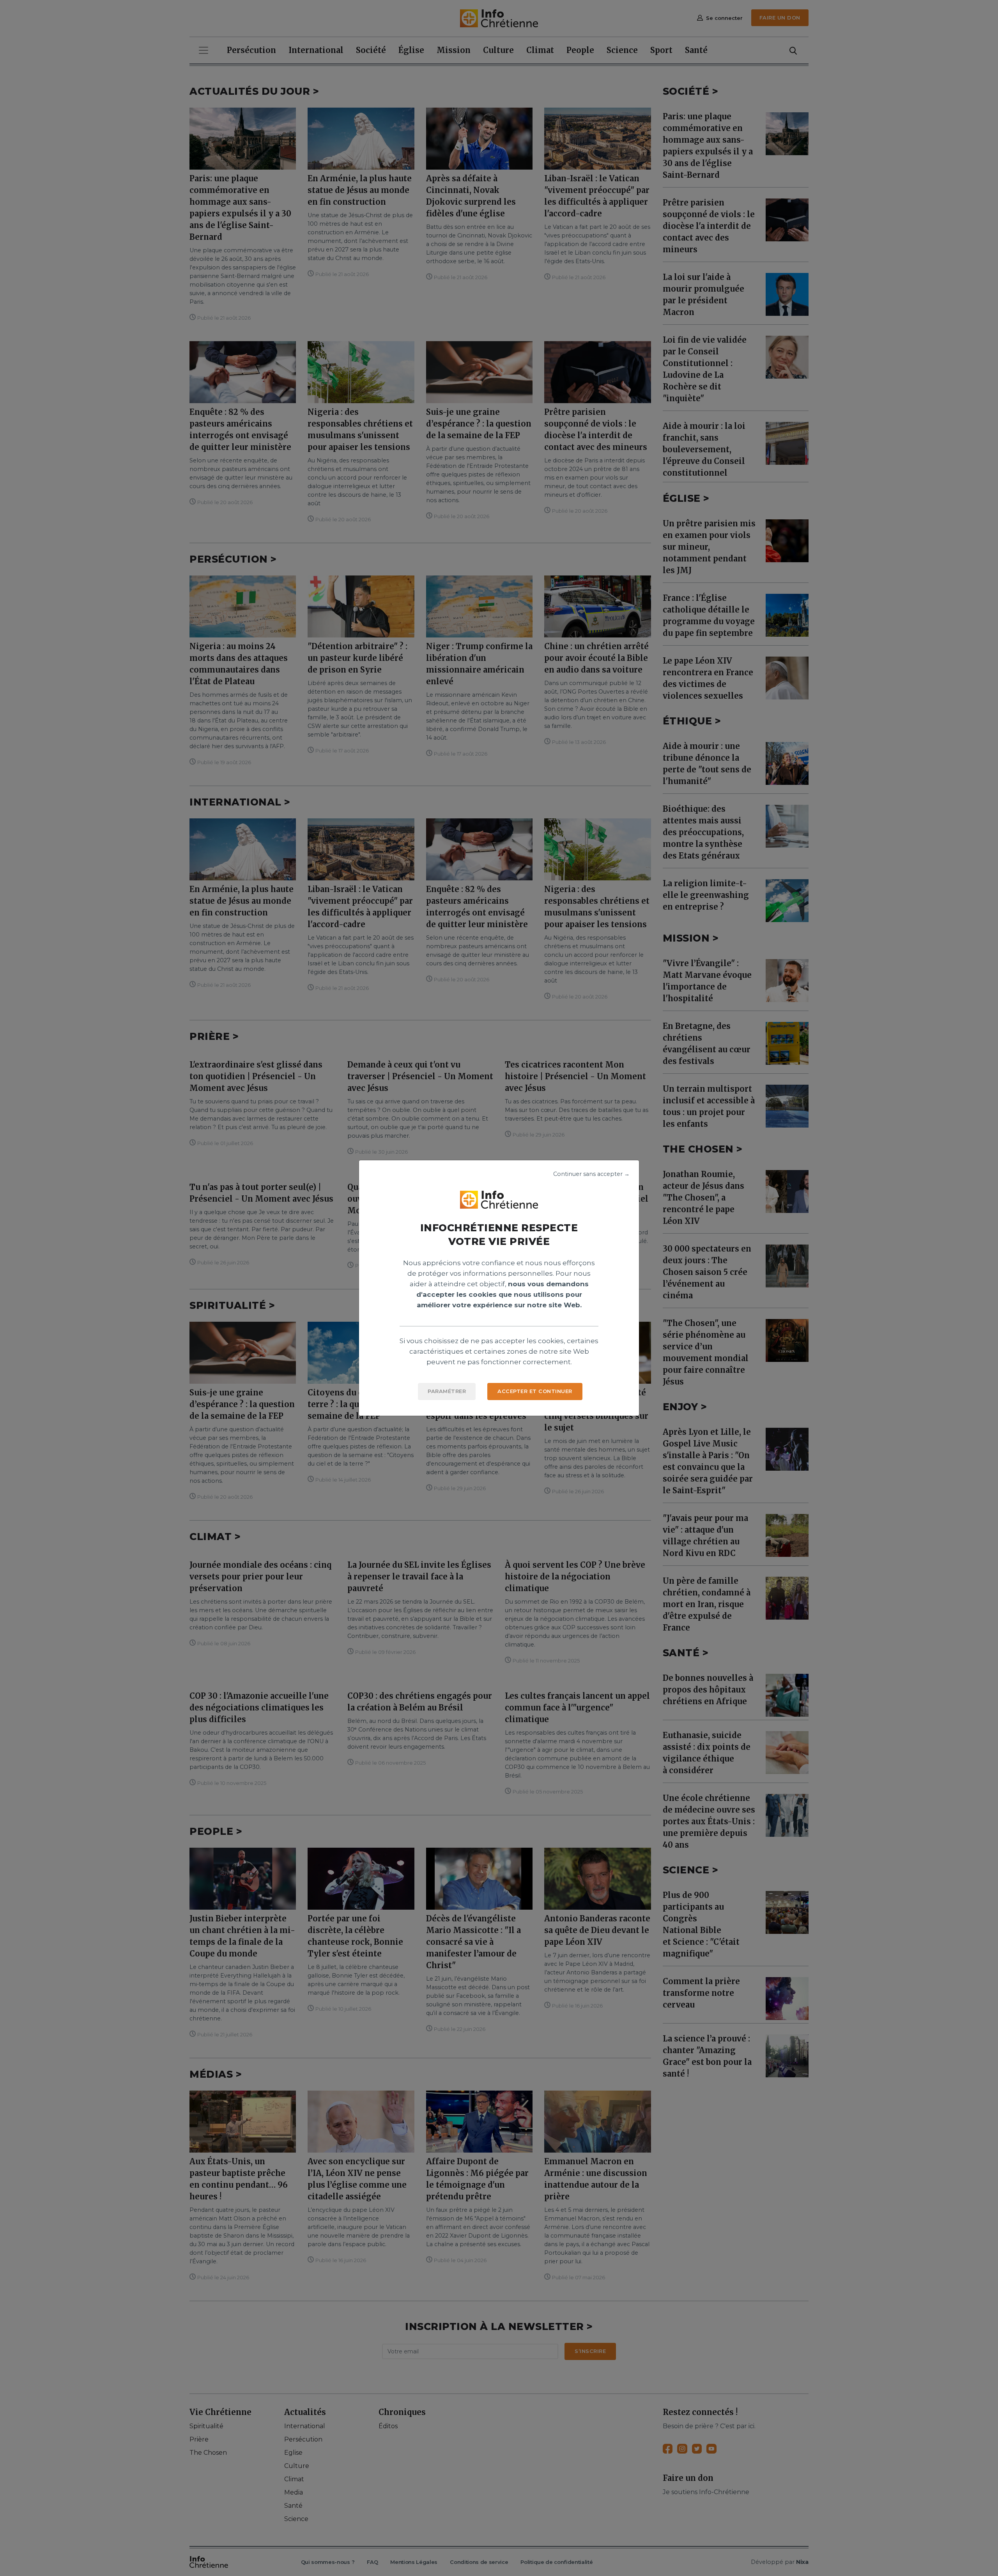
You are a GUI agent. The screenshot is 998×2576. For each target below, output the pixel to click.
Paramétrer (447, 1391)
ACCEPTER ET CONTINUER (535, 1391)
